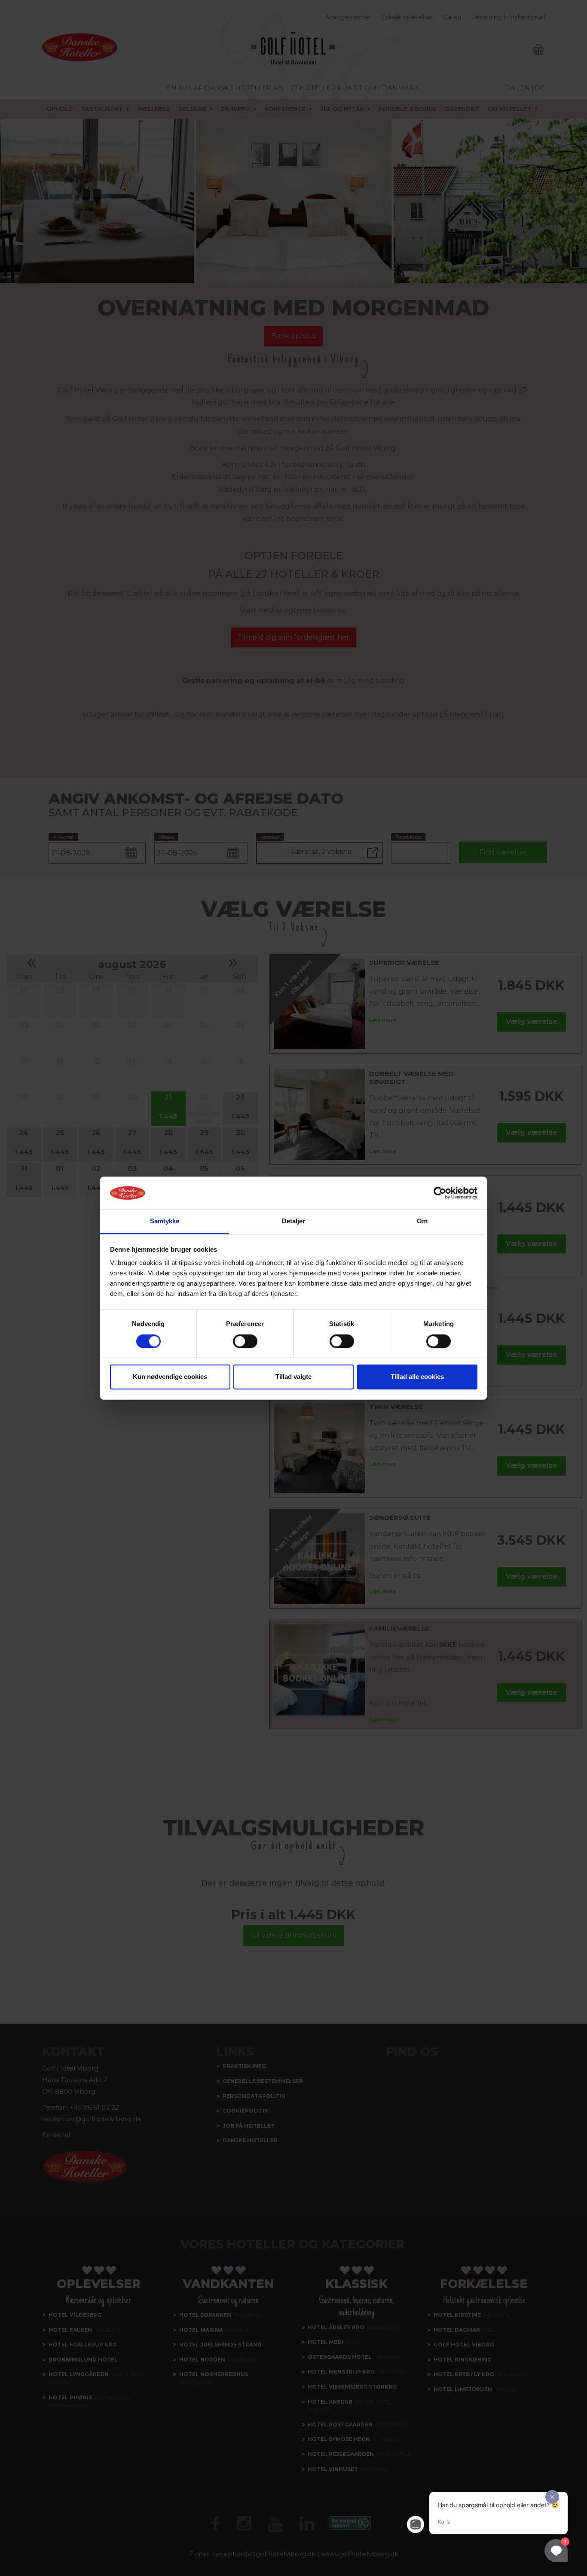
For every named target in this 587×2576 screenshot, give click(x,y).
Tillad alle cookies (417, 1377)
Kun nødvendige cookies (170, 1377)
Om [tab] (422, 1221)
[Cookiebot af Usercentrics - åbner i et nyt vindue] (440, 1193)
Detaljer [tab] (294, 1221)
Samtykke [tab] (165, 1221)
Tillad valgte (293, 1377)
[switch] (245, 1341)
